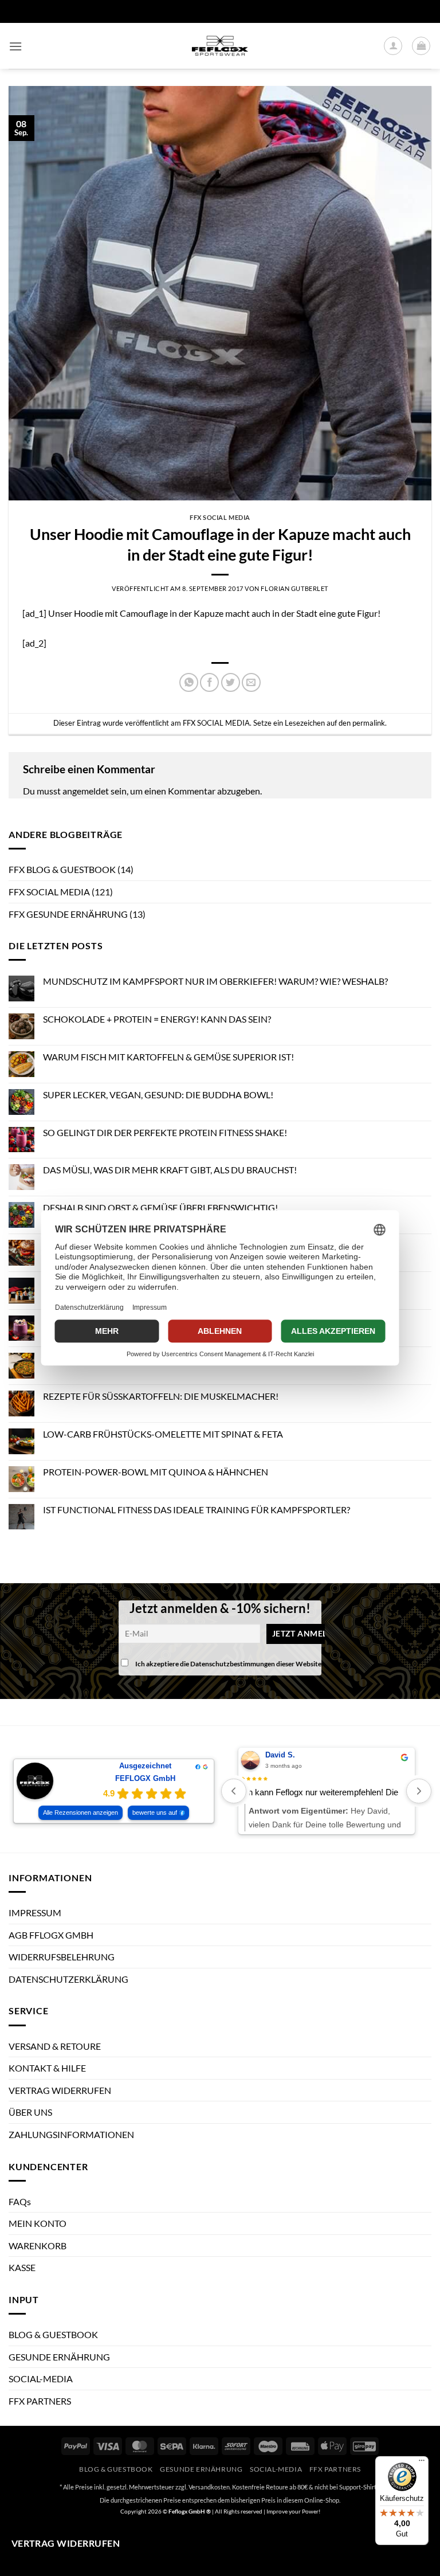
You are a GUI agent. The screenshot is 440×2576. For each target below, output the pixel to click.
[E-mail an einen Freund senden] (251, 682)
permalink (369, 723)
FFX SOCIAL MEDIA (220, 517)
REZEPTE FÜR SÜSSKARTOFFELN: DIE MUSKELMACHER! (161, 1396)
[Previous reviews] (234, 1791)
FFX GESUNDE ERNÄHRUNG (68, 914)
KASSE (22, 2267)
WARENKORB (38, 2246)
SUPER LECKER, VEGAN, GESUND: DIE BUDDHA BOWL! (158, 1095)
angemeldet (86, 791)
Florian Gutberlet (294, 588)
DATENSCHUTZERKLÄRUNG (68, 1979)
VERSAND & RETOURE (55, 2046)
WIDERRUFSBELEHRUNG (62, 1957)
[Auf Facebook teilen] (209, 682)
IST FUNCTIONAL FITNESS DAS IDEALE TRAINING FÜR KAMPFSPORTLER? (197, 1510)
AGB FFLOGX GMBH (51, 1935)
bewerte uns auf (155, 1812)
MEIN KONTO (38, 2223)
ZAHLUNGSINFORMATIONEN (71, 2134)
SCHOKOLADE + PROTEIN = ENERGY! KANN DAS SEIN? (157, 1019)
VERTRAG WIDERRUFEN (60, 2090)
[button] (15, 46)
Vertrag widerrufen (66, 2543)
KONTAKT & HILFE (47, 2068)
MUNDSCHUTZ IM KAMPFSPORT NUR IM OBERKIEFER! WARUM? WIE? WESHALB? (215, 981)
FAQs (20, 2201)
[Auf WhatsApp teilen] (189, 682)
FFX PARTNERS (40, 2401)
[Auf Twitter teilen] (231, 682)
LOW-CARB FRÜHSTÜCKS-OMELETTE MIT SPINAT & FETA (163, 1434)
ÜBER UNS (30, 2112)
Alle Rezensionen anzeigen (80, 1812)
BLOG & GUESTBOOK (53, 2334)
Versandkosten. (210, 2487)
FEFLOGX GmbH (145, 1778)
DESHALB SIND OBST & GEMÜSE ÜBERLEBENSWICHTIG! (160, 1207)
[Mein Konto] (393, 46)
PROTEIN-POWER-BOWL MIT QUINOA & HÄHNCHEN (156, 1472)
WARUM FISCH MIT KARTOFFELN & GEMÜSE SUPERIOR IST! (168, 1057)
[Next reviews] (419, 1791)
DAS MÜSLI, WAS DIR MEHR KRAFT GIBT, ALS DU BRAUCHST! (170, 1170)
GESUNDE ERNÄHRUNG (59, 2357)
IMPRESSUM (35, 1913)
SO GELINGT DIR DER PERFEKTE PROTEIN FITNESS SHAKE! (165, 1132)
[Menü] (422, 2463)
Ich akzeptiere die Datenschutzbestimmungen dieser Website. (229, 1664)
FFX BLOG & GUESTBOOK (62, 869)
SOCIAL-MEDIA (41, 2379)
